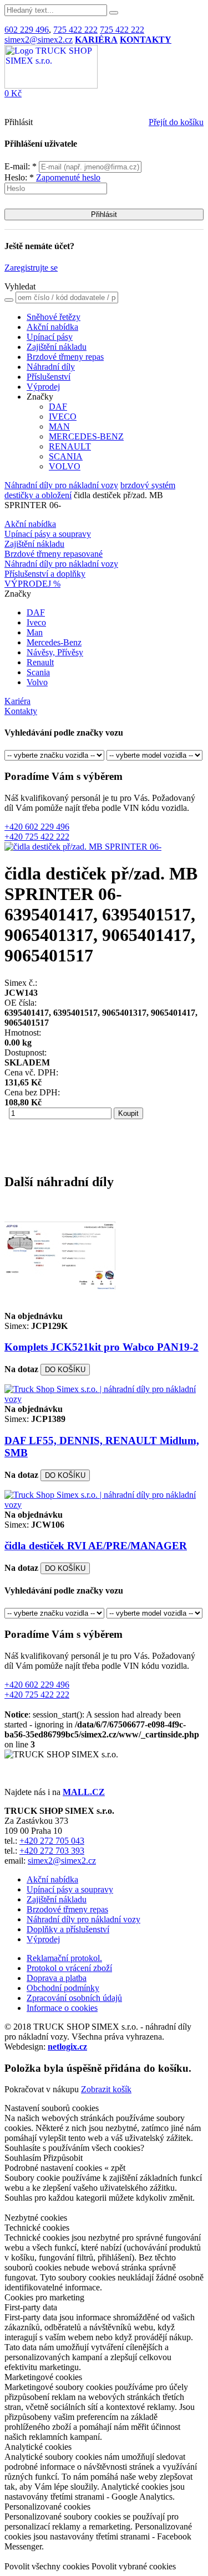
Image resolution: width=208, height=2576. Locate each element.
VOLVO (65, 466)
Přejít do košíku (176, 122)
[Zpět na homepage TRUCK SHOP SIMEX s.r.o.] (51, 86)
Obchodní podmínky (63, 1988)
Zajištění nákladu (57, 347)
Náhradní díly (51, 367)
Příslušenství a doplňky (45, 574)
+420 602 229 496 (37, 827)
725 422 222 (75, 30)
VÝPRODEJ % (32, 584)
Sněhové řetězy (54, 317)
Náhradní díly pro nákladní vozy (61, 485)
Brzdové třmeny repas (65, 357)
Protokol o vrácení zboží (69, 1968)
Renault (40, 662)
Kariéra (17, 701)
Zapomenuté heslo (68, 177)
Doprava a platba (57, 1978)
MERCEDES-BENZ (86, 436)
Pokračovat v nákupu (42, 2089)
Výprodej (43, 387)
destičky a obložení (38, 495)
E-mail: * (22, 166)
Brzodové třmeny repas (67, 1909)
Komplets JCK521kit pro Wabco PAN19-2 (102, 1347)
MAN (59, 426)
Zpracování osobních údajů (74, 1998)
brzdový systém (148, 485)
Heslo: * (52, 177)
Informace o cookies (62, 2008)
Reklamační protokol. (64, 1958)
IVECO (63, 417)
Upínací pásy (50, 337)
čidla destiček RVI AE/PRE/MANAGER (96, 1546)
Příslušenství (49, 377)
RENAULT (70, 446)
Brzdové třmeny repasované (54, 554)
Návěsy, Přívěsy (55, 652)
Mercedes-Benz (54, 642)
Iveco (36, 622)
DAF (58, 407)
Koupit (128, 1113)
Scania (38, 672)
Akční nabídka (52, 327)
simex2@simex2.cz (39, 40)
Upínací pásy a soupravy (48, 534)
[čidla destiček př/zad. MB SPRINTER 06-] (83, 847)
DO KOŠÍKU (65, 1370)
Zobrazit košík (106, 2089)
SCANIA (66, 456)
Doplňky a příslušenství (68, 1929)
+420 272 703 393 (52, 1851)
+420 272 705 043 (52, 1841)
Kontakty (21, 711)
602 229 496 (27, 30)
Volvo (37, 682)
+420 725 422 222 (37, 837)
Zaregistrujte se (31, 268)
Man (35, 632)
